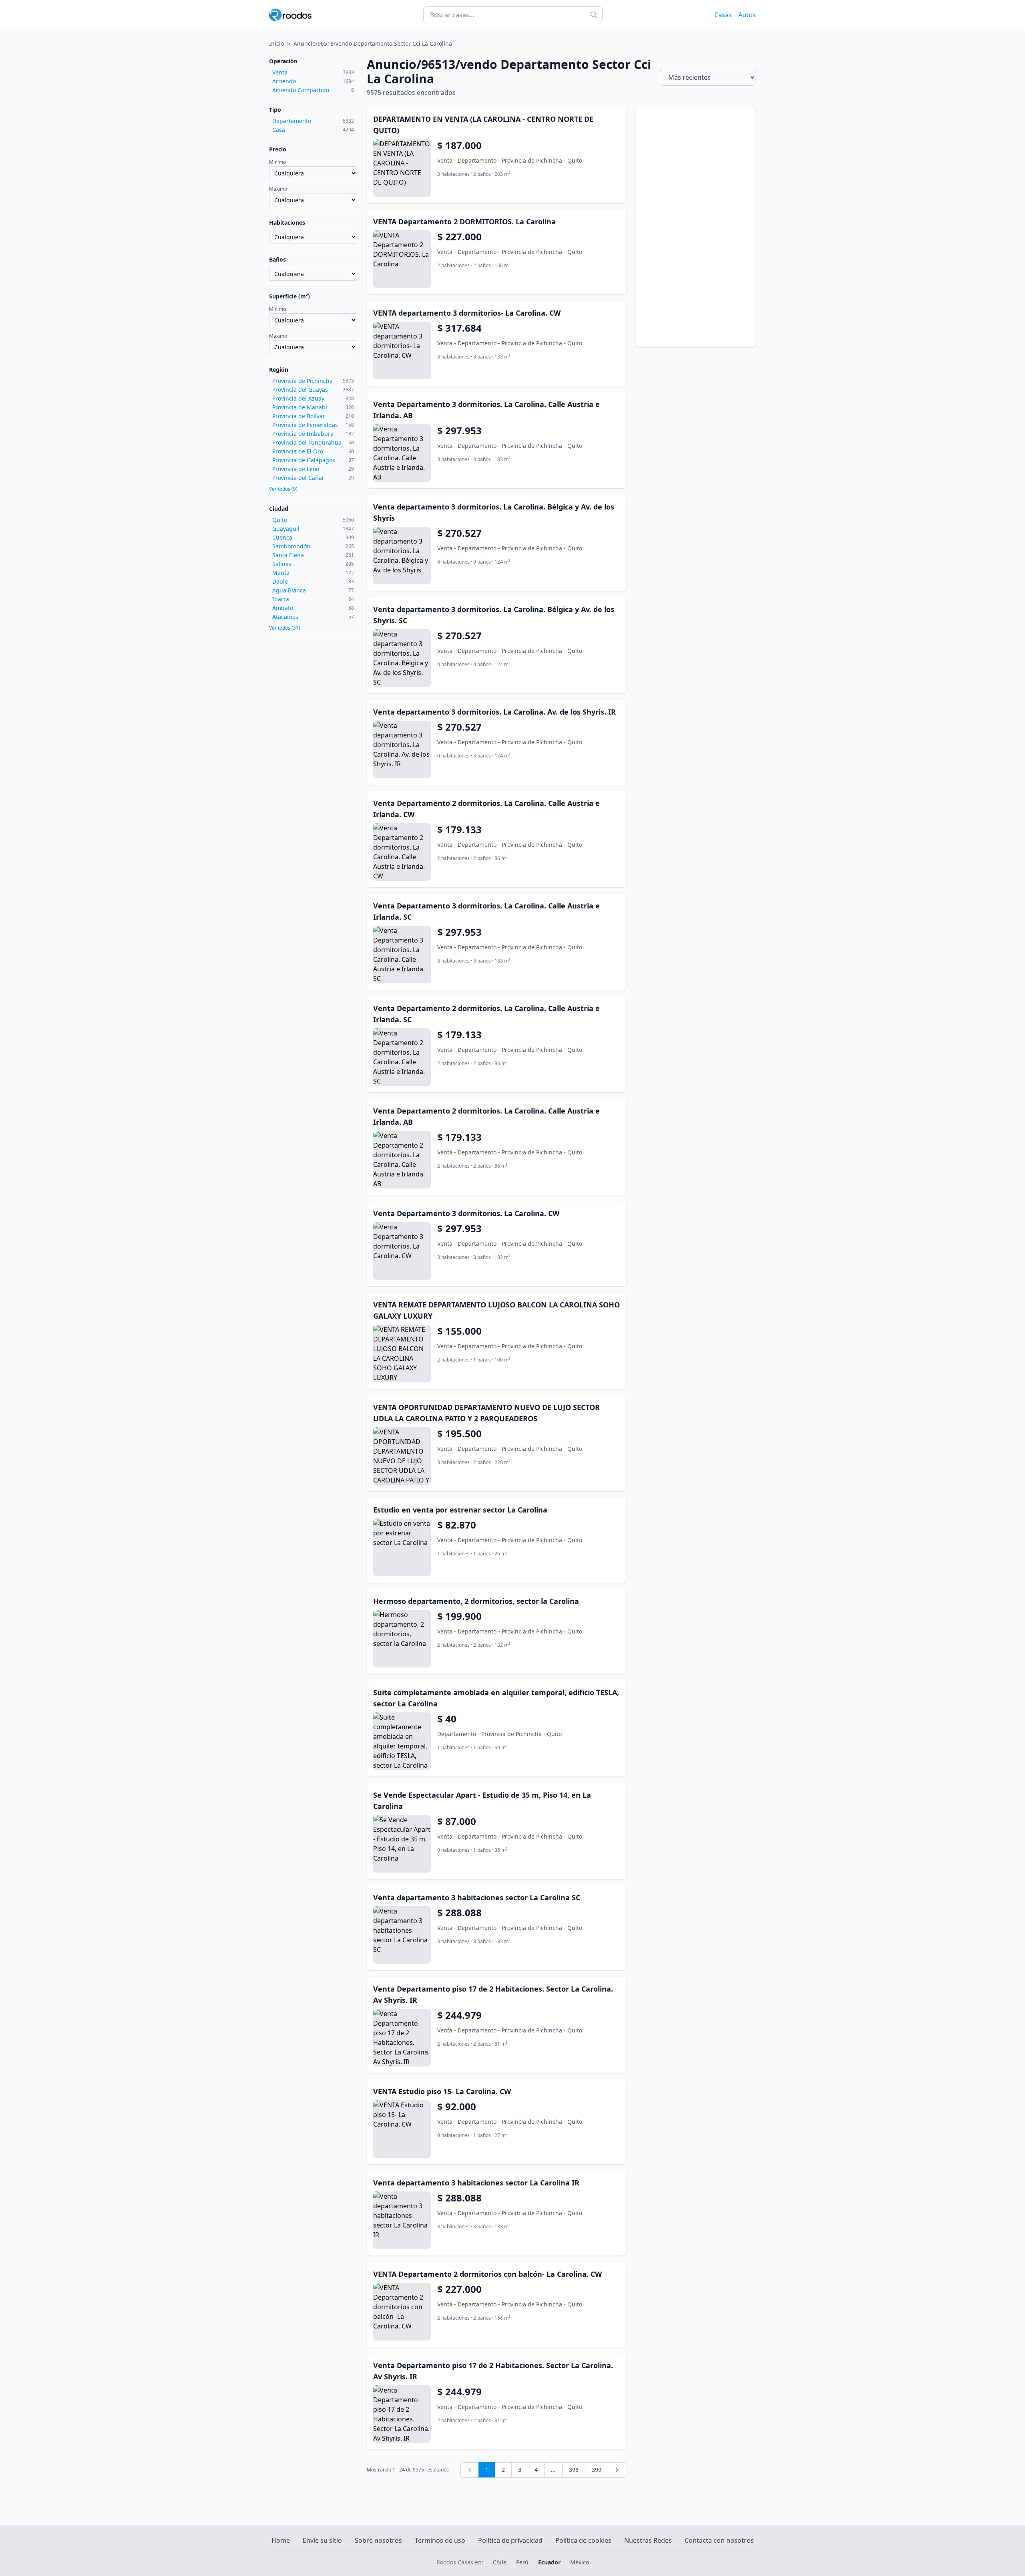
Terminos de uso (440, 2540)
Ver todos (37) (285, 628)
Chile (500, 2562)
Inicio (276, 43)
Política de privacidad (510, 2540)
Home (281, 2540)
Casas (723, 15)
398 (574, 2470)
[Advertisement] (696, 227)
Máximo (278, 189)
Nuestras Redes (648, 2540)
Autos (747, 15)
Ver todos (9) (283, 489)
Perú (522, 2562)
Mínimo (277, 162)
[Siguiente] (617, 2470)
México (580, 2562)
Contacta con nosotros (719, 2540)
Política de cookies (583, 2540)
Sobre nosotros (378, 2540)
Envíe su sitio (322, 2540)
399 (597, 2470)
